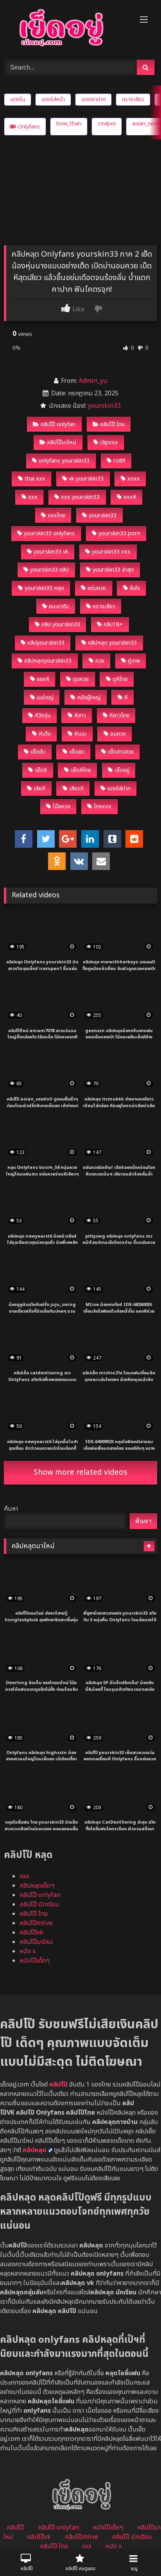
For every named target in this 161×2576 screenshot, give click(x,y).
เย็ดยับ (38, 752)
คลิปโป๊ (15, 2528)
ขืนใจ (135, 588)
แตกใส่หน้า (53, 99)
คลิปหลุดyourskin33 (48, 661)
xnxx (134, 479)
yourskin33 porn (119, 533)
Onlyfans (29, 127)
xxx (33, 497)
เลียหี (39, 789)
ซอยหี (43, 679)
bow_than (69, 124)
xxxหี (130, 497)
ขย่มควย (97, 588)
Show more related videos (80, 1473)
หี (126, 698)
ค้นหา (11, 1509)
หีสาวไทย (119, 715)
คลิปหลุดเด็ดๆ (37, 1886)
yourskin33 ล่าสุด (113, 570)
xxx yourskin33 (80, 497)
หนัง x (28, 1951)
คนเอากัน (59, 606)
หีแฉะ (80, 734)
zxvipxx (107, 124)
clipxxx (109, 442)
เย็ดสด (77, 752)
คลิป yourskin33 (61, 624)
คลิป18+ (113, 624)
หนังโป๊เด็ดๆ (35, 1961)
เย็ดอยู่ (122, 770)
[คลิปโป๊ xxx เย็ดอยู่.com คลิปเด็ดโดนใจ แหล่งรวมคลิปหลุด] (66, 29)
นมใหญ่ (45, 698)
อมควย (118, 734)
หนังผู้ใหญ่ (89, 698)
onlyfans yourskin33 (64, 461)
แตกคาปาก (93, 99)
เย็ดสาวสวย (121, 752)
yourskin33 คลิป (49, 570)
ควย (100, 661)
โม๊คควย (62, 807)
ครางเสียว (133, 99)
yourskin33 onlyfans (49, 533)
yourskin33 (104, 406)
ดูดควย (81, 679)
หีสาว (80, 715)
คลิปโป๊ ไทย (113, 424)
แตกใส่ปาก (119, 789)
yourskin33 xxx (111, 552)
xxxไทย (56, 515)
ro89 (119, 461)
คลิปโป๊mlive (36, 1923)
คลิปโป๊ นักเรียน (39, 1904)
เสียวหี (76, 789)
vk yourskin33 (86, 479)
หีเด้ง (45, 734)
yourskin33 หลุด (44, 588)
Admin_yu (93, 381)
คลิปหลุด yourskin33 (112, 643)
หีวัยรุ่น (43, 715)
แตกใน (18, 99)
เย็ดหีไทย (81, 770)
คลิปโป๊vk (31, 1933)
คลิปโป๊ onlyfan (58, 424)
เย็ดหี (41, 770)
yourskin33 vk (51, 552)
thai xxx (35, 479)
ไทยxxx (103, 807)
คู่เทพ (134, 661)
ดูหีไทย (120, 679)
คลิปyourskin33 (46, 643)
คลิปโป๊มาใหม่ (62, 442)
